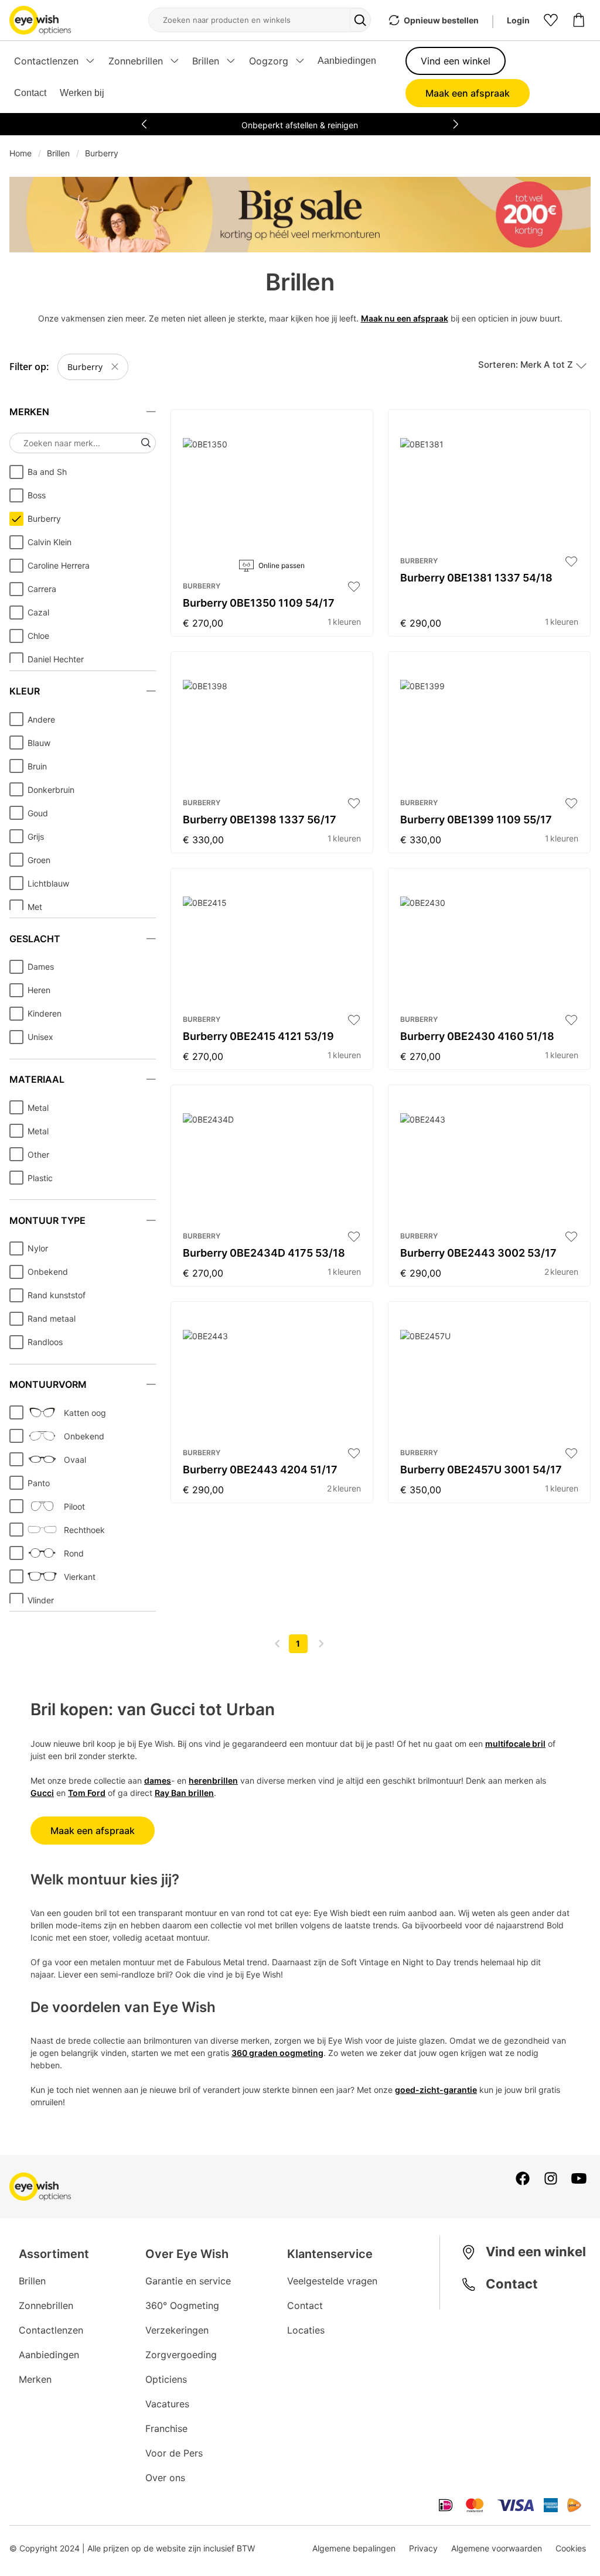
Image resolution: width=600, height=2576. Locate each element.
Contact (30, 93)
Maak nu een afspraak (405, 318)
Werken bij (82, 93)
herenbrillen (213, 1780)
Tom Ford (87, 1793)
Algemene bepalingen (354, 2548)
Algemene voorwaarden (497, 2548)
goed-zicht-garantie (436, 2090)
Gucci (42, 1793)
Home (21, 153)
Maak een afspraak (468, 93)
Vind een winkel (456, 61)
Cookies (571, 2548)
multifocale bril (515, 1744)
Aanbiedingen (347, 61)
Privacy (423, 2548)
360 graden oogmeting (277, 2053)
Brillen (58, 153)
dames (158, 1780)
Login (518, 20)
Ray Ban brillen (184, 1793)
